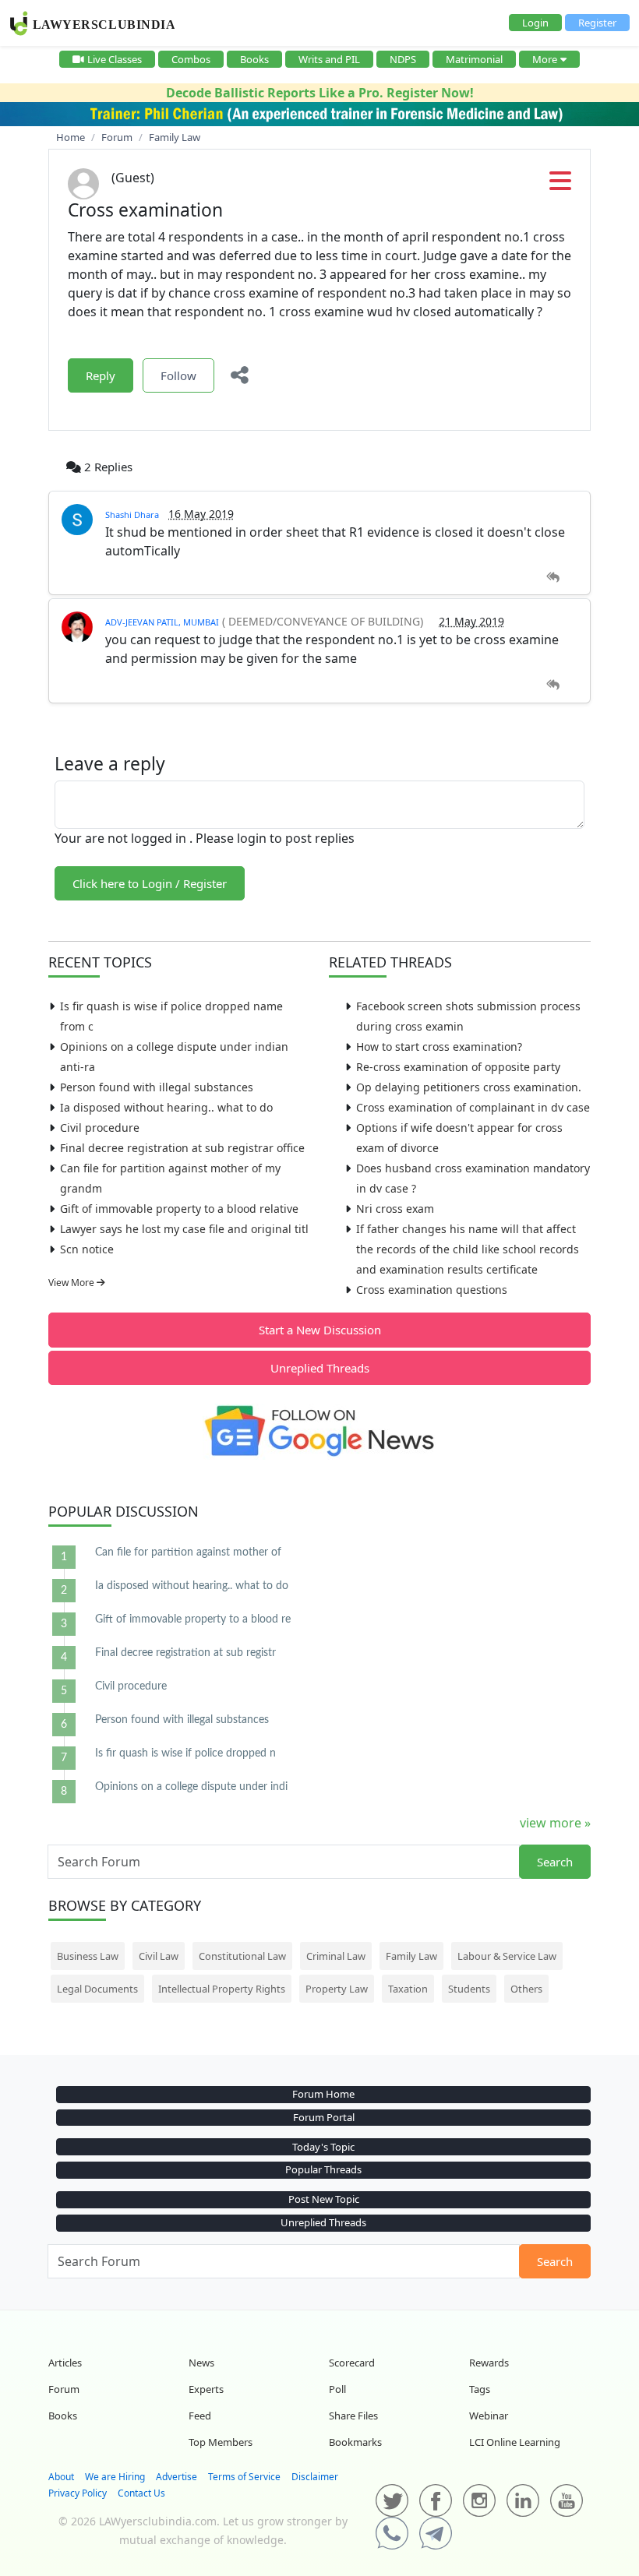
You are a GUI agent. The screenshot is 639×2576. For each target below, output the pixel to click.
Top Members (221, 2442)
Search (555, 1862)
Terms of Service (244, 2477)
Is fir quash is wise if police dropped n (185, 1753)
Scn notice (87, 1249)
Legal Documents (97, 1989)
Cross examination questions (432, 1290)
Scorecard (352, 2363)
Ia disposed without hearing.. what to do (166, 1107)
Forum (64, 2389)
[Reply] (553, 578)
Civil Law (159, 1956)
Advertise (177, 2477)
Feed (200, 2416)
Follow (178, 375)
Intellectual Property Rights (222, 1989)
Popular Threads (323, 2169)
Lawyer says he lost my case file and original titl (184, 1229)
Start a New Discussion (320, 1330)
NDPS (403, 59)
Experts (206, 2389)
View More (72, 1283)
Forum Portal (324, 2117)
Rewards (489, 2363)
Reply (101, 375)
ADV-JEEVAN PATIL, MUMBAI (162, 622)
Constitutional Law (242, 1956)
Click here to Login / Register (150, 883)
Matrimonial (474, 59)
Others (526, 1989)
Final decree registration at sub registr (185, 1653)
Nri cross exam (395, 1209)
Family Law (411, 1956)
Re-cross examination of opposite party (458, 1067)
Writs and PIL (329, 59)
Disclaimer (315, 2477)
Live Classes (115, 59)
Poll (337, 2389)
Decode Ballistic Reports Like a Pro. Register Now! (320, 93)
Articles (65, 2363)
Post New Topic (324, 2199)
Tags (480, 2389)
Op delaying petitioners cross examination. (469, 1087)
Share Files (353, 2416)
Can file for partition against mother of (188, 1552)
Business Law (88, 1956)
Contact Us (141, 2493)
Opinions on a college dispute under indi (191, 1787)
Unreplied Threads (320, 1368)
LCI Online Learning (515, 2442)
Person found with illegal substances (157, 1087)
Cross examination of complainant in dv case (473, 1107)
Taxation (408, 1989)
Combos (191, 59)
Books (254, 59)
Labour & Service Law (507, 1956)
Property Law (337, 1989)
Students (469, 1989)
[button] (560, 185)
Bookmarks (355, 2442)
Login (535, 23)
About (61, 2477)
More (545, 59)
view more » (555, 1823)
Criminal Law (336, 1956)
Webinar (489, 2416)
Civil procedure (100, 1128)
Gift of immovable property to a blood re (193, 1619)
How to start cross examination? (439, 1047)
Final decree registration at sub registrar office (182, 1148)
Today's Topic (323, 2147)
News (201, 2363)
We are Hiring (115, 2477)
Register (597, 23)
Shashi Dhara (132, 514)
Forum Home (323, 2094)
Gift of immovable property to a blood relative (179, 1209)
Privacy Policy (78, 2493)
